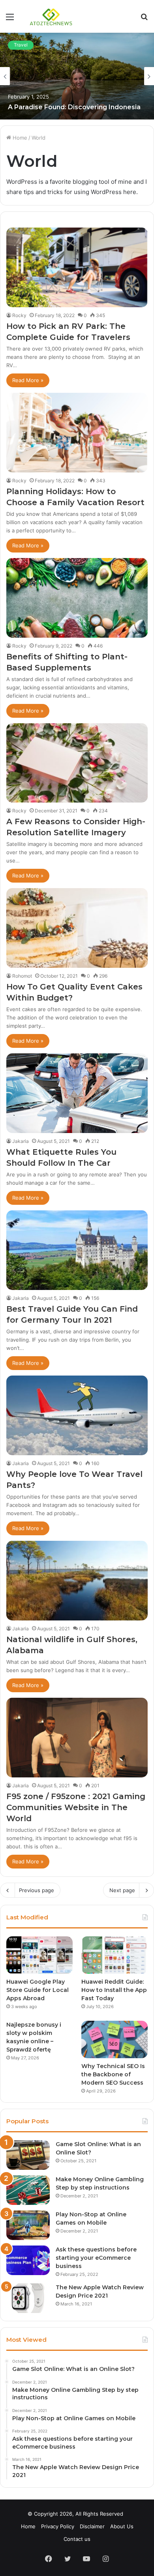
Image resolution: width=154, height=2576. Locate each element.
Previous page (37, 1890)
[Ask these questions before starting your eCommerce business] (28, 2260)
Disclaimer (92, 2526)
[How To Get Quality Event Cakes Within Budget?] (77, 928)
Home (19, 138)
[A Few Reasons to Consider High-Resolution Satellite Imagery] (77, 763)
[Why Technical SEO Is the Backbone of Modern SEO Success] (115, 2039)
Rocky (19, 315)
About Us (122, 2526)
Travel (21, 45)
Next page (122, 1890)
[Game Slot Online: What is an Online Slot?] (28, 2155)
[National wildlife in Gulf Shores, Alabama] (77, 1581)
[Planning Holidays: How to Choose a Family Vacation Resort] (77, 433)
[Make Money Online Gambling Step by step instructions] (28, 2190)
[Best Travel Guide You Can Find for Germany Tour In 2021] (77, 1250)
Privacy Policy (58, 2526)
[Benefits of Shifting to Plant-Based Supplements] (77, 598)
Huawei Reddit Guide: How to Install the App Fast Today (114, 1990)
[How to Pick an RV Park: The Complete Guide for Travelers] (77, 267)
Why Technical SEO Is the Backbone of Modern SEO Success (113, 2074)
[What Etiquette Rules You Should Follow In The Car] (77, 1093)
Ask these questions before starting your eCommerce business (96, 2258)
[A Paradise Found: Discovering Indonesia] (77, 76)
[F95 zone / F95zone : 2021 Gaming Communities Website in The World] (77, 1738)
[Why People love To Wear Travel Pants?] (77, 1415)
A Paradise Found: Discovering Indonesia (74, 107)
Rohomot (22, 976)
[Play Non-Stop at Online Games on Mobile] (28, 2225)
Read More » (28, 380)
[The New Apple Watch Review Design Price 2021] (28, 2298)
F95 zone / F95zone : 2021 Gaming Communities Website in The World (76, 1807)
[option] (77, 76)
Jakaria (21, 1141)
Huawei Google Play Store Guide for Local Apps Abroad (38, 1990)
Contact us (77, 2539)
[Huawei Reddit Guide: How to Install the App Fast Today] (115, 1955)
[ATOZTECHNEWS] (51, 16)
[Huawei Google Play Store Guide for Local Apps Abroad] (39, 1955)
